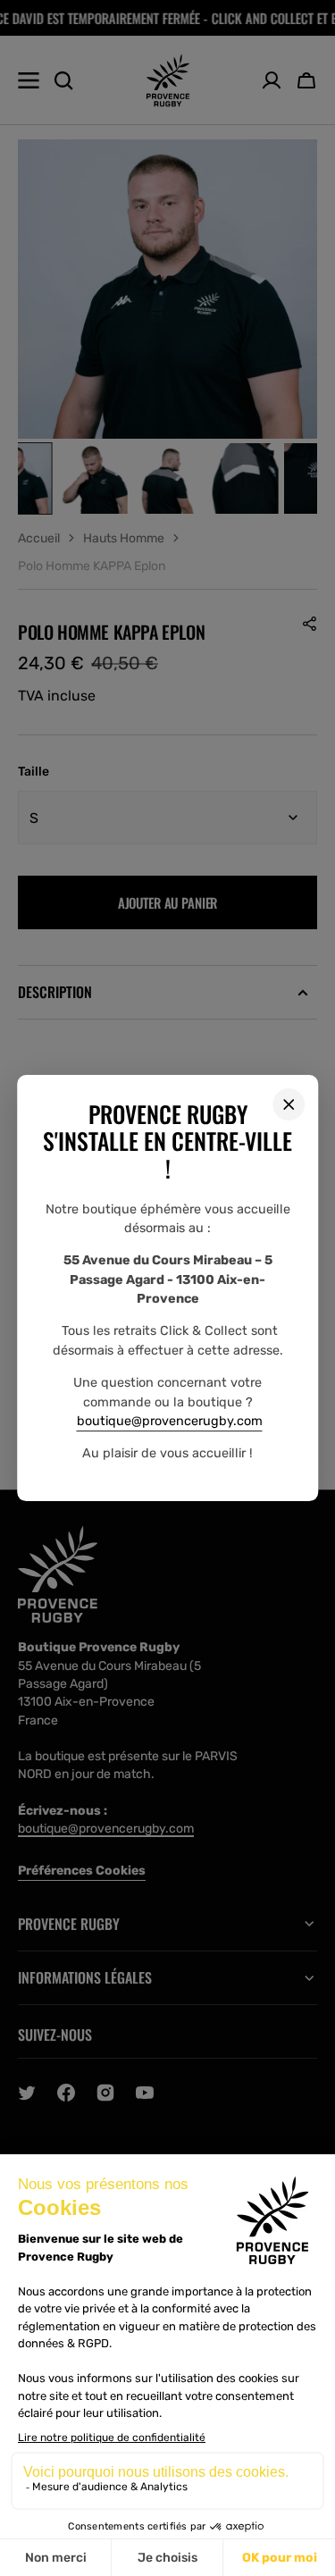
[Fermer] (289, 1104)
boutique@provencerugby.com (170, 1421)
